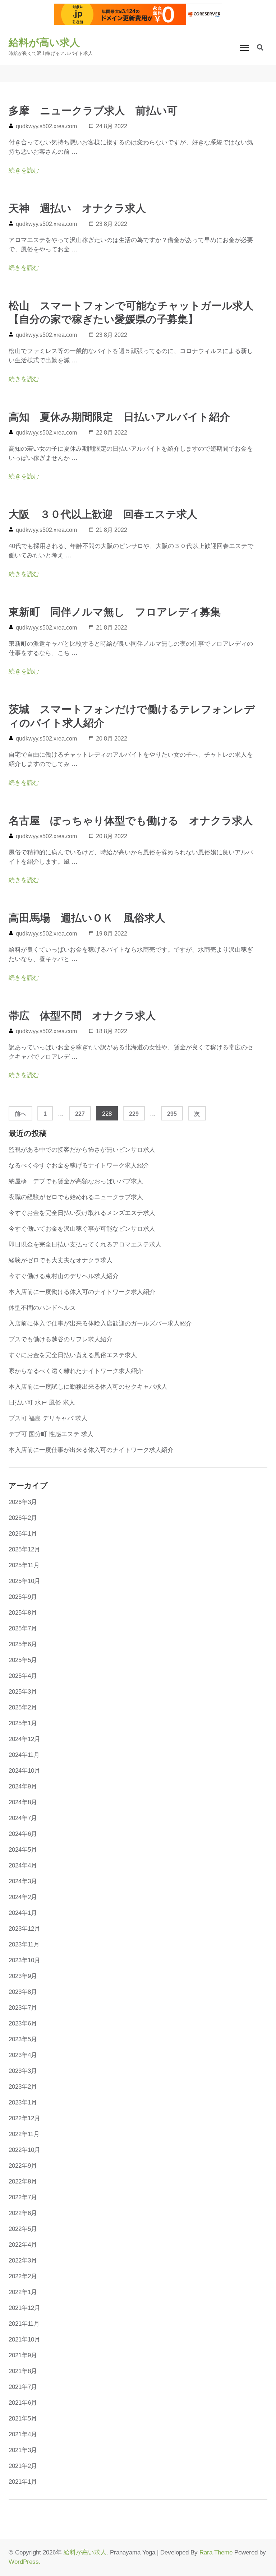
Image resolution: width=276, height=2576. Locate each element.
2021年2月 (23, 2466)
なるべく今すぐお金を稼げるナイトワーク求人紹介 (79, 1166)
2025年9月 (23, 1597)
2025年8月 (23, 1613)
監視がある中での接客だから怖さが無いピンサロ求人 (82, 1150)
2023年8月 (23, 1992)
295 (172, 1115)
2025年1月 (23, 1723)
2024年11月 (24, 1755)
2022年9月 (23, 2166)
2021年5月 (23, 2419)
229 (134, 1115)
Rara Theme (216, 2552)
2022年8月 (23, 2182)
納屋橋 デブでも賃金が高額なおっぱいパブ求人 (76, 1181)
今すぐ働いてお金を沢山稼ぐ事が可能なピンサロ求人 (82, 1229)
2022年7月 (23, 2197)
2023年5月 (23, 2039)
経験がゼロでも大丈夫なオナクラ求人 (61, 1260)
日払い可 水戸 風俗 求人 (42, 1403)
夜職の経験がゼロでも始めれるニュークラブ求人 (76, 1197)
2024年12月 (24, 1739)
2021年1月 (23, 2482)
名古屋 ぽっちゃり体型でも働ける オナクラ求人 (131, 821)
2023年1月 (23, 2102)
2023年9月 (23, 1976)
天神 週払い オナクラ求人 (77, 208)
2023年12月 (24, 1929)
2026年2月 (23, 1518)
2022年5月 (23, 2229)
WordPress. (25, 2562)
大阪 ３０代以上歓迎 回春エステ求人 (103, 514)
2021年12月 (24, 2308)
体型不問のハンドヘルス (42, 1308)
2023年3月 (23, 2071)
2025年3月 (23, 1692)
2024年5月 (23, 1850)
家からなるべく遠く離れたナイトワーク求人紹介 (76, 1371)
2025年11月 (24, 1565)
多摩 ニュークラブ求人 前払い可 (93, 111)
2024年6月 (23, 1834)
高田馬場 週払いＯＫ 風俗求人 (87, 918)
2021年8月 (23, 2371)
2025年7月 (23, 1628)
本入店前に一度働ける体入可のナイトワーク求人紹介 (82, 1292)
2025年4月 (23, 1676)
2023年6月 (23, 2023)
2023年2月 (23, 2087)
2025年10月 (24, 1581)
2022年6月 (23, 2213)
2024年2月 (23, 1897)
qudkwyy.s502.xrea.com (46, 126)
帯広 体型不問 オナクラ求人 (82, 1016)
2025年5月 (23, 1660)
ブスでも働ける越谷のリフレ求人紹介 (61, 1339)
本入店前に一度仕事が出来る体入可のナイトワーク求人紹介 (91, 1450)
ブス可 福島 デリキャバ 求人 (48, 1418)
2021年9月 (23, 2355)
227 (80, 1115)
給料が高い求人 (44, 43)
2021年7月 (23, 2387)
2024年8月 (23, 1802)
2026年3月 (23, 1502)
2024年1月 (23, 1913)
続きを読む (24, 170)
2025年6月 (23, 1644)
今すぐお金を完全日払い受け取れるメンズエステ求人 (82, 1213)
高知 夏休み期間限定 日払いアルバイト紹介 (119, 417)
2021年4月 (23, 2434)
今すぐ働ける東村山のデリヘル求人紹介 (64, 1276)
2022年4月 (23, 2245)
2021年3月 (23, 2450)
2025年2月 (23, 1707)
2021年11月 (24, 2324)
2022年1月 (23, 2292)
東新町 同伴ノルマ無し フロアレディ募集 (115, 612)
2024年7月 (23, 1818)
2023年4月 (23, 2055)
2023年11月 (24, 1944)
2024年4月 (23, 1865)
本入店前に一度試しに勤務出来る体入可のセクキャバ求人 (88, 1387)
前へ (20, 1114)
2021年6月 (23, 2403)
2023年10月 (24, 1960)
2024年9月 (23, 1786)
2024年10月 (24, 1771)
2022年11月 (24, 2134)
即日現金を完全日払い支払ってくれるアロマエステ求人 (85, 1245)
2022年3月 (23, 2261)
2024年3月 (23, 1881)
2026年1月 (23, 1534)
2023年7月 (23, 2008)
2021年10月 (24, 2340)
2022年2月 (23, 2276)
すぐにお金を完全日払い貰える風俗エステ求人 (73, 1355)
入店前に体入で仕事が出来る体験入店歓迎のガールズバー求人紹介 (100, 1324)
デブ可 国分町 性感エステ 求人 (51, 1434)
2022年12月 (24, 2118)
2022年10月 (24, 2150)
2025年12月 (24, 1549)
